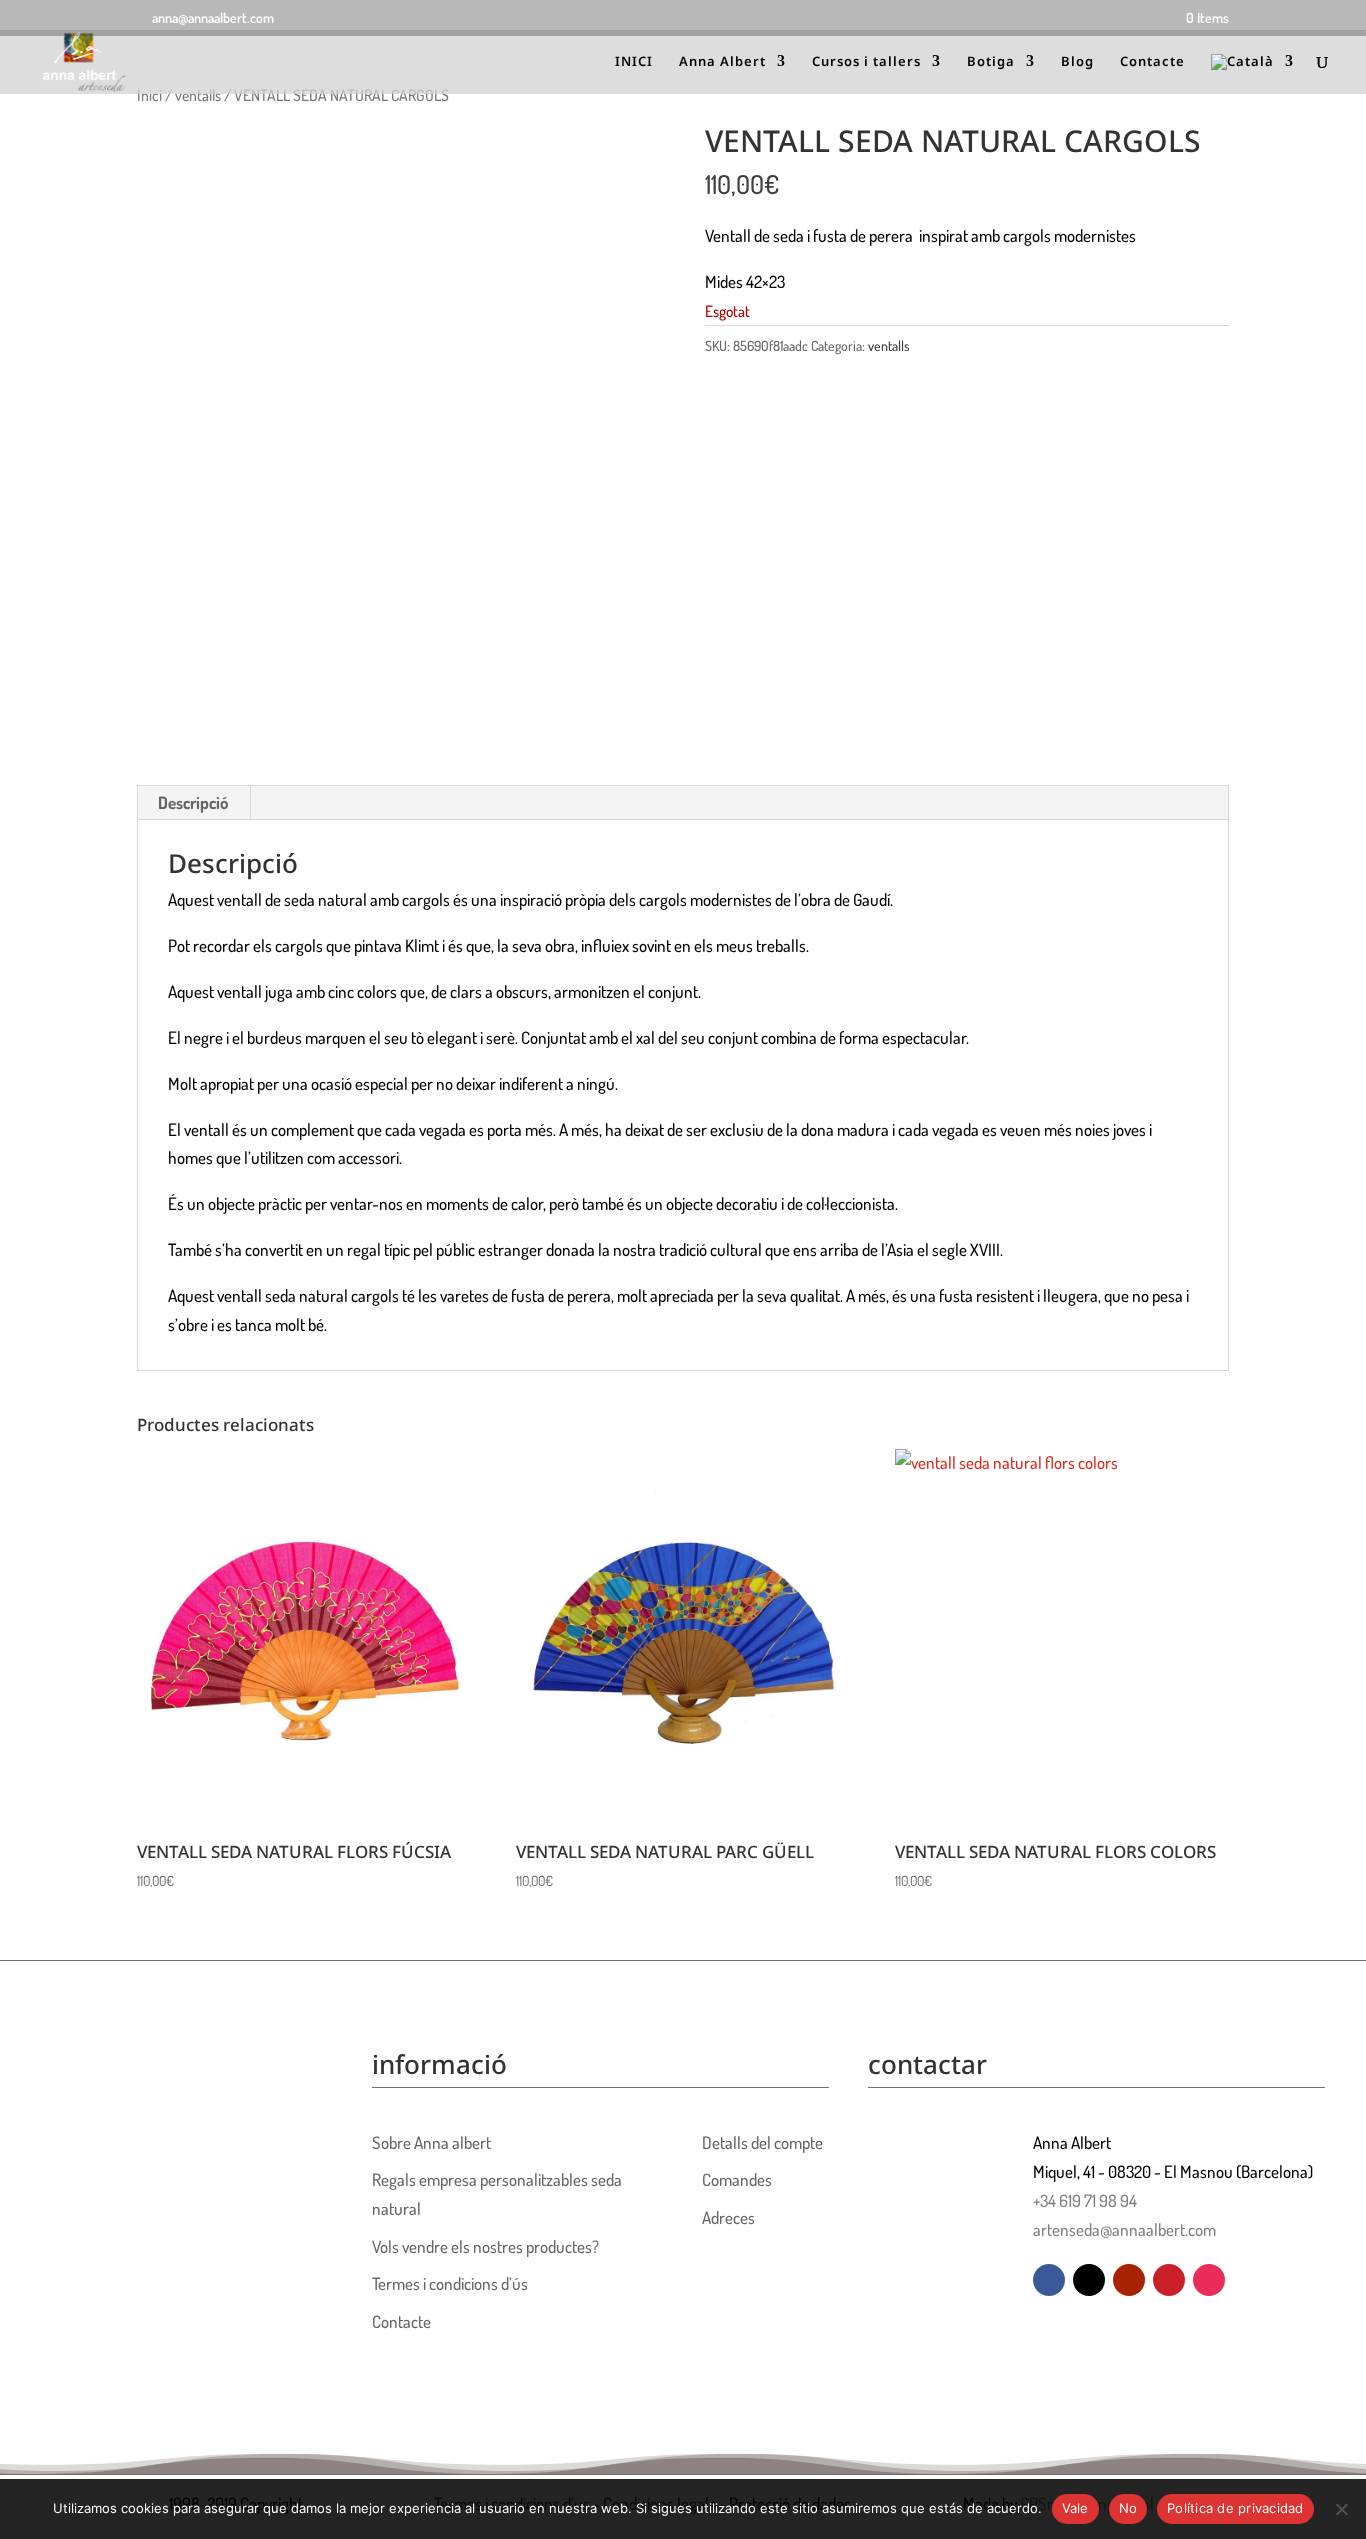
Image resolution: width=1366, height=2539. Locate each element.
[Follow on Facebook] (1049, 2280)
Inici (149, 95)
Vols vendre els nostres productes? (485, 2246)
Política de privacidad (1235, 2508)
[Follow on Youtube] (1129, 2280)
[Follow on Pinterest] (1169, 2280)
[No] (1341, 2509)
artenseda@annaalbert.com (1124, 2229)
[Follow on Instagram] (1209, 2280)
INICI (634, 62)
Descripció (193, 802)
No (1128, 2508)
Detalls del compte (762, 2142)
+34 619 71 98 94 (1085, 2200)
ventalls (198, 95)
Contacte (1152, 62)
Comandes (737, 2179)
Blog (1077, 62)
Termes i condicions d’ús (450, 2283)
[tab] (193, 803)
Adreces (728, 2217)
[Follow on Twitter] (1089, 2280)
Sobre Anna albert (431, 2142)
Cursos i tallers (866, 62)
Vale (1075, 2508)
